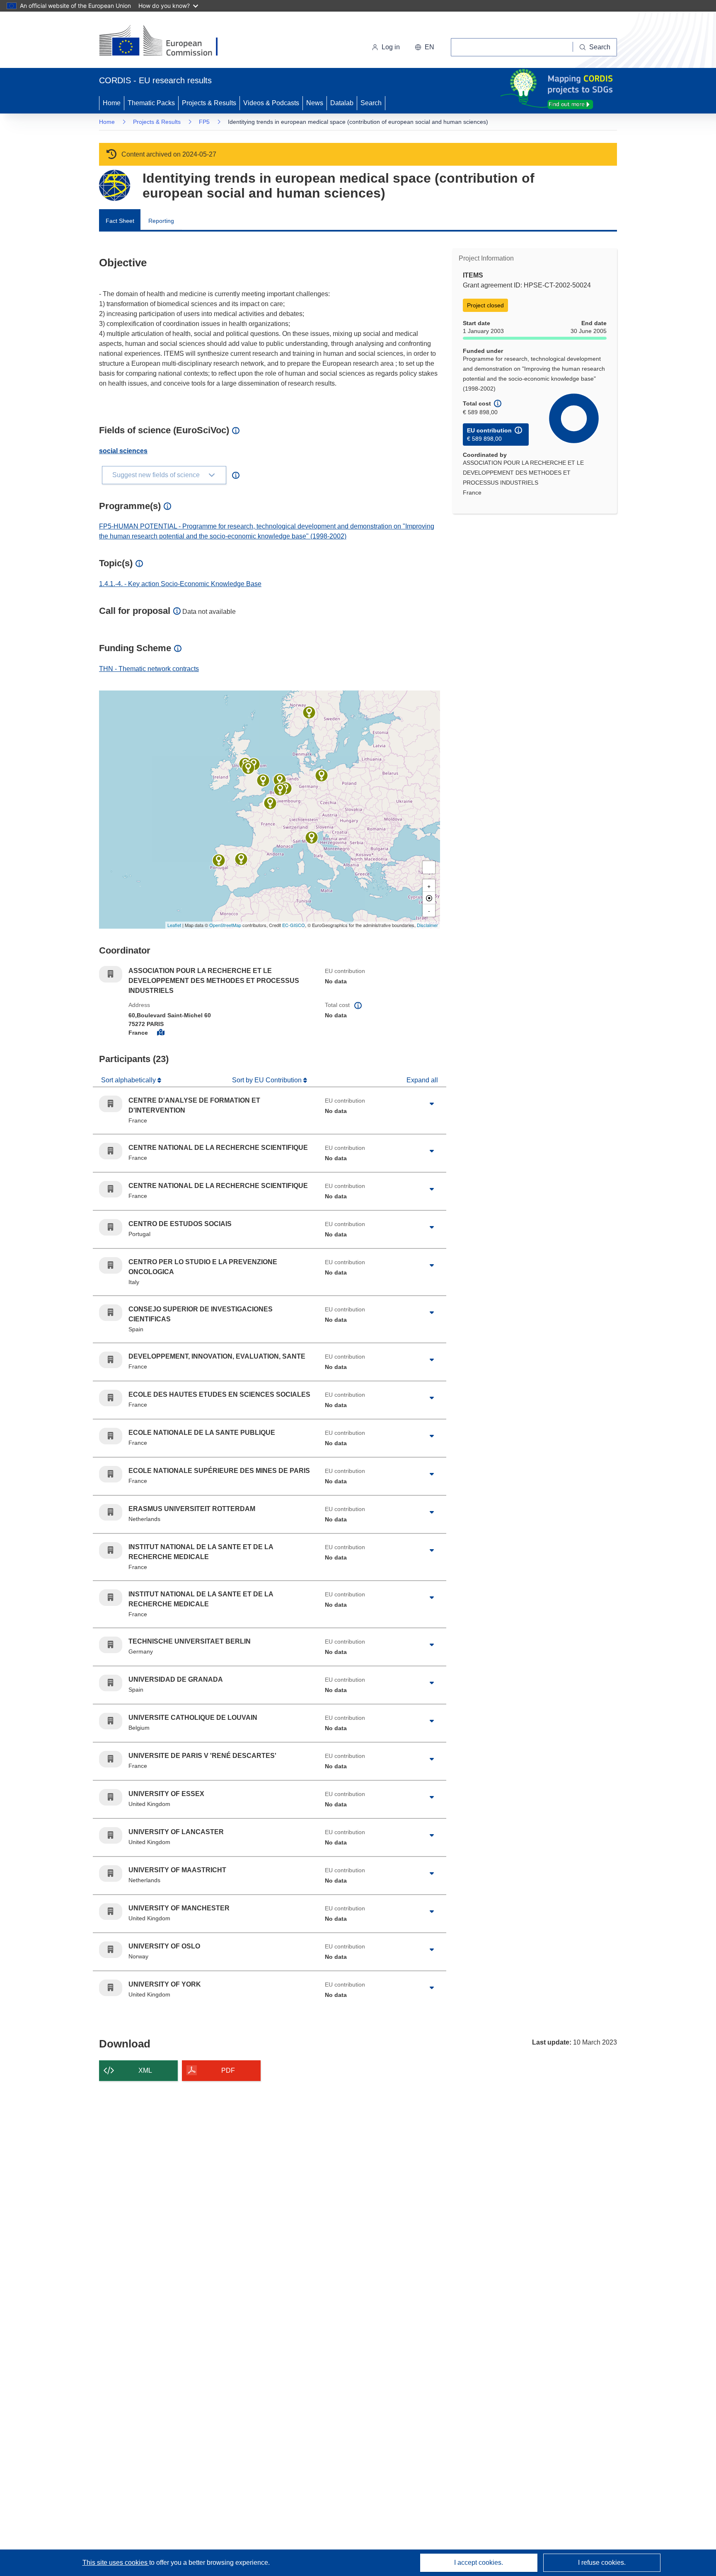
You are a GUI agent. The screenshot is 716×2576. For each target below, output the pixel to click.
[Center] (429, 898)
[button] (425, 47)
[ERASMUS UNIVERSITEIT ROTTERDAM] (280, 780)
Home (112, 103)
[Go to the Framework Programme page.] (115, 185)
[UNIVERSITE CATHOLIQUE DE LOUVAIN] (280, 789)
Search (371, 103)
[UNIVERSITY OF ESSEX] (263, 780)
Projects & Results (209, 103)
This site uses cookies (116, 2563)
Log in (391, 47)
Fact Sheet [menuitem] (120, 221)
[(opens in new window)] (166, 41)
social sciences (123, 451)
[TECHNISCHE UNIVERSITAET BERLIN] (322, 775)
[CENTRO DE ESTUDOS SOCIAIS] (219, 860)
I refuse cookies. (602, 2563)
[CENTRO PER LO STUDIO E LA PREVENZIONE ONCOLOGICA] (312, 838)
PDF (228, 2070)
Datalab (342, 103)
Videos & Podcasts (271, 103)
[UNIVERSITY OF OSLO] (309, 712)
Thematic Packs (151, 103)
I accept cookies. (479, 2563)
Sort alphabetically (129, 1080)
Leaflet (174, 925)
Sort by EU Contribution (268, 1080)
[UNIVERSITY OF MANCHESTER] (248, 768)
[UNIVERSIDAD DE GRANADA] (241, 859)
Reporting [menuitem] (161, 221)
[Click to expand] (432, 1104)
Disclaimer (427, 925)
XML (145, 2070)
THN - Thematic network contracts (149, 669)
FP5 (204, 122)
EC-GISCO (294, 925)
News (315, 103)
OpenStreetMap (225, 925)
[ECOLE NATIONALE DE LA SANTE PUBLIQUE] (270, 803)
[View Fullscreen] (429, 867)
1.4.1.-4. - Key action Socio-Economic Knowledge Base (180, 584)
